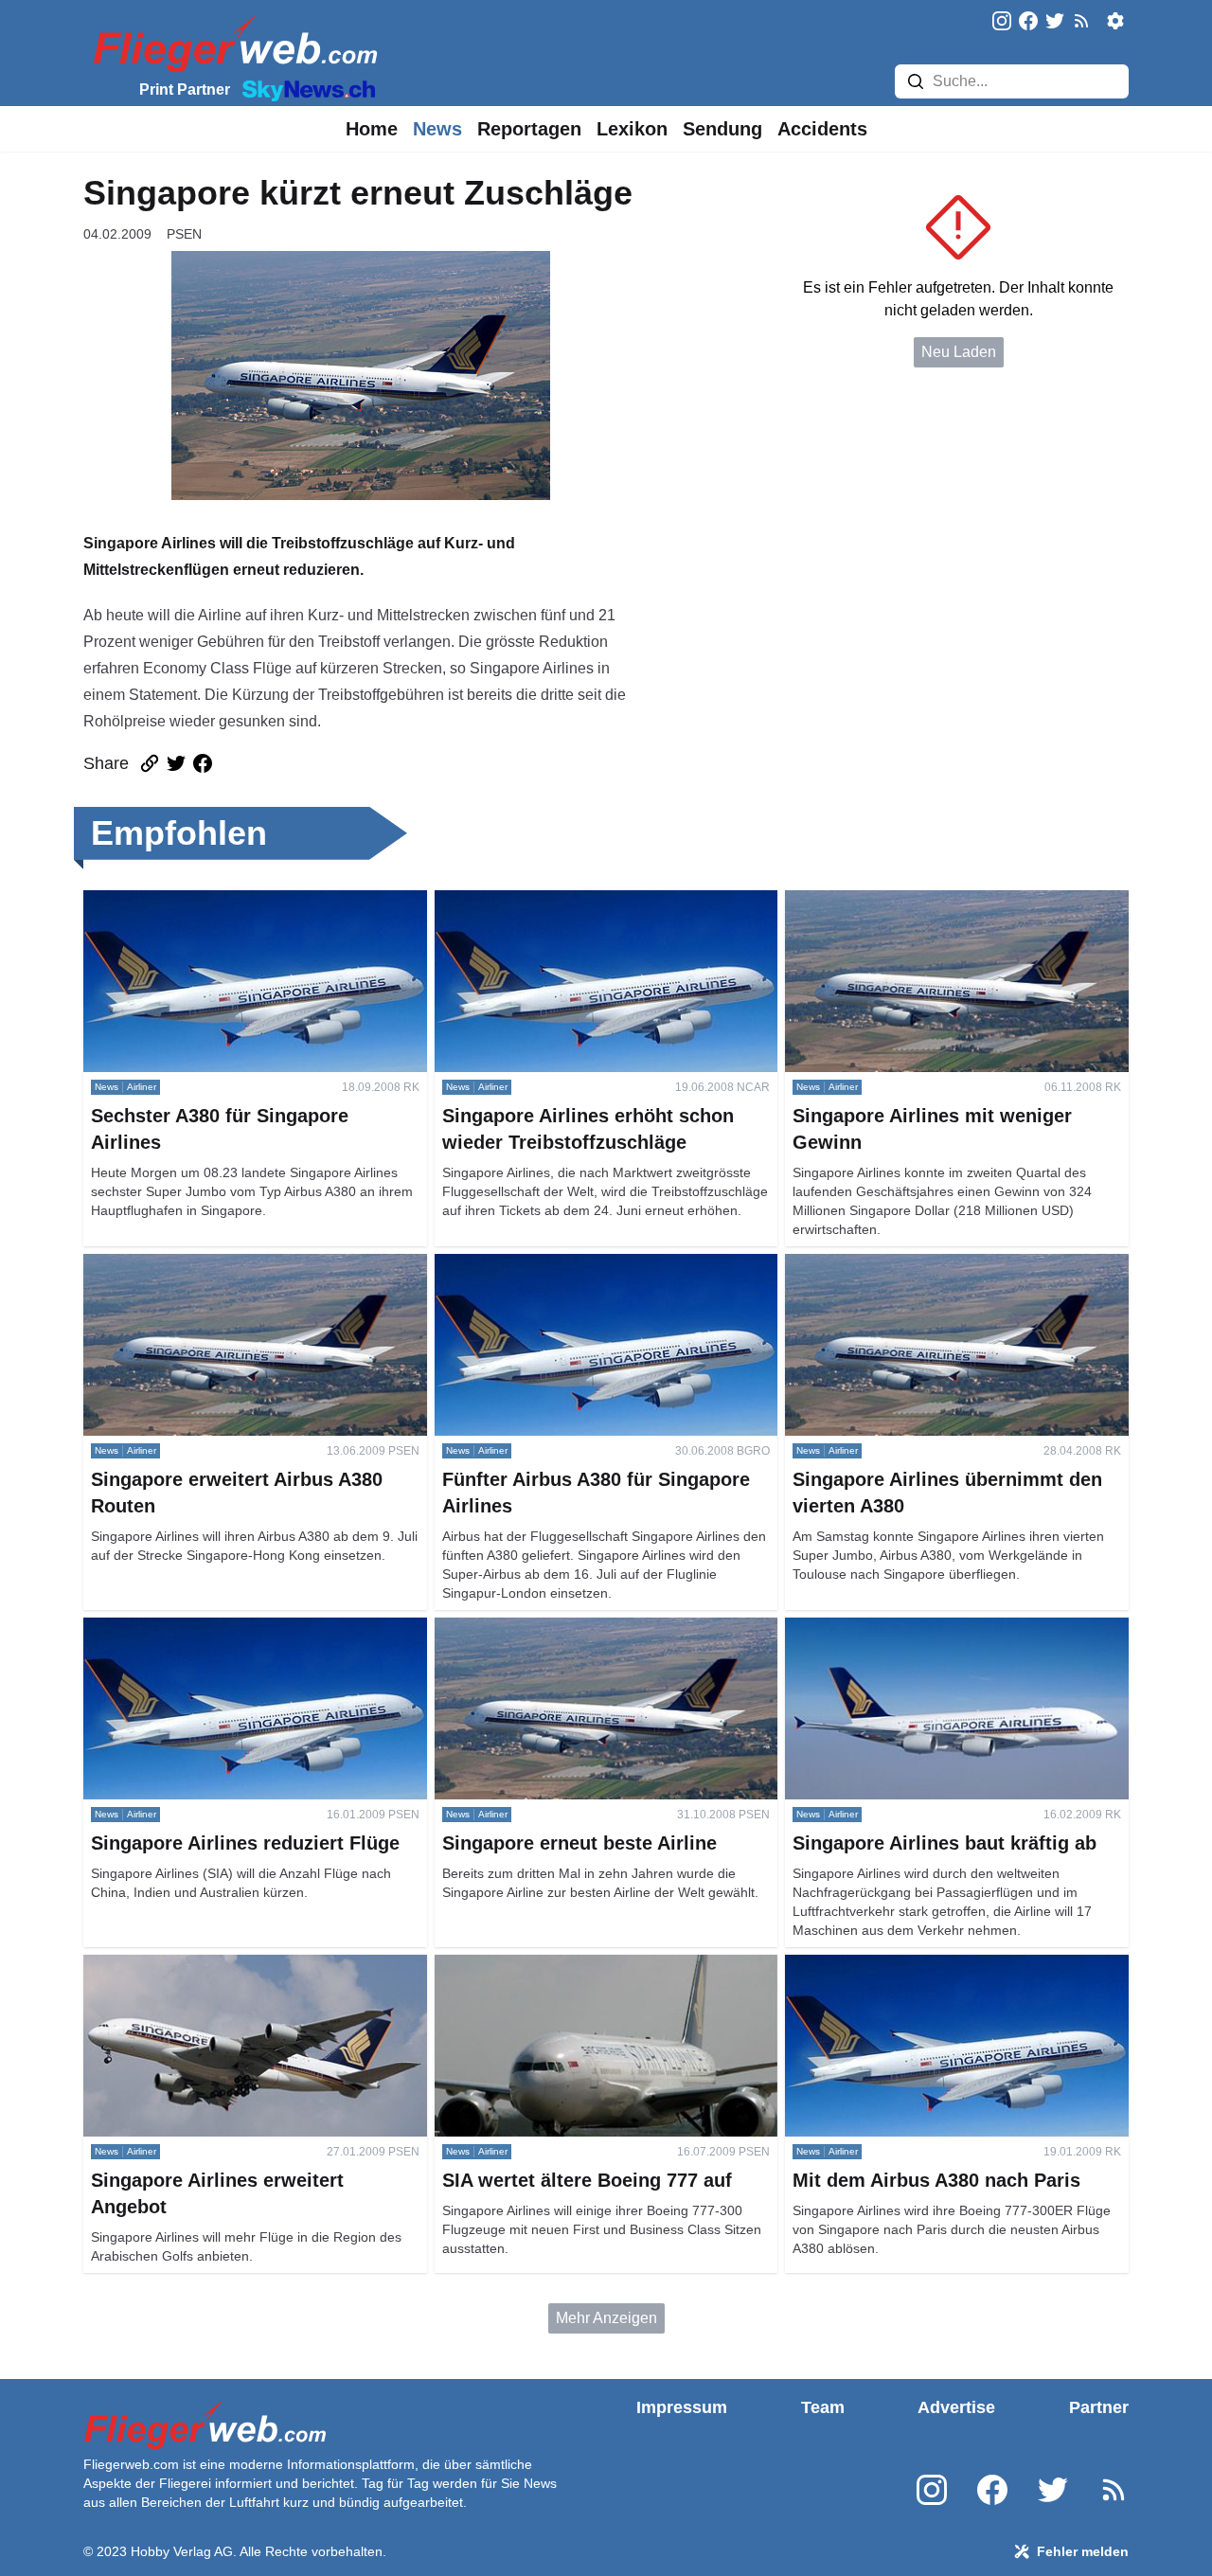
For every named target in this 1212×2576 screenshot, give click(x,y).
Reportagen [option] (529, 129)
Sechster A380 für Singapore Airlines (207, 901)
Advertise (956, 2407)
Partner (1099, 2407)
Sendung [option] (722, 129)
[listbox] (372, 129)
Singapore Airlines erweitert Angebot (206, 1966)
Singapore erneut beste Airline (536, 1628)
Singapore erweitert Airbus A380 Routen (218, 1265)
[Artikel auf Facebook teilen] (203, 763)
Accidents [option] (822, 129)
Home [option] (372, 129)
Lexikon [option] (632, 129)
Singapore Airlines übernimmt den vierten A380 (943, 1265)
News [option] (437, 129)
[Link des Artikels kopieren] (150, 763)
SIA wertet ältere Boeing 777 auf (543, 1966)
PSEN (184, 234)
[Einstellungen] (1115, 21)
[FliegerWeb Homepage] (232, 43)
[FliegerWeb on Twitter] (1055, 22)
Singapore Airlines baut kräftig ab (896, 1628)
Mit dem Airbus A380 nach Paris (892, 1966)
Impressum (682, 2407)
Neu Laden (959, 352)
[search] (916, 81)
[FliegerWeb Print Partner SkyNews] (305, 89)
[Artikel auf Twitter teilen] (176, 763)
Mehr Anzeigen (606, 2318)
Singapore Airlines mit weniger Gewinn (916, 901)
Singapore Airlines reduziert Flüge (198, 1628)
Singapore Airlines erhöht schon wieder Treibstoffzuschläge (567, 912)
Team (823, 2407)
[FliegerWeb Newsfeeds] (1081, 21)
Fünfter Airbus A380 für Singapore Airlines (575, 1265)
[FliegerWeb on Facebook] (1028, 22)
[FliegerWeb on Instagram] (1002, 22)
